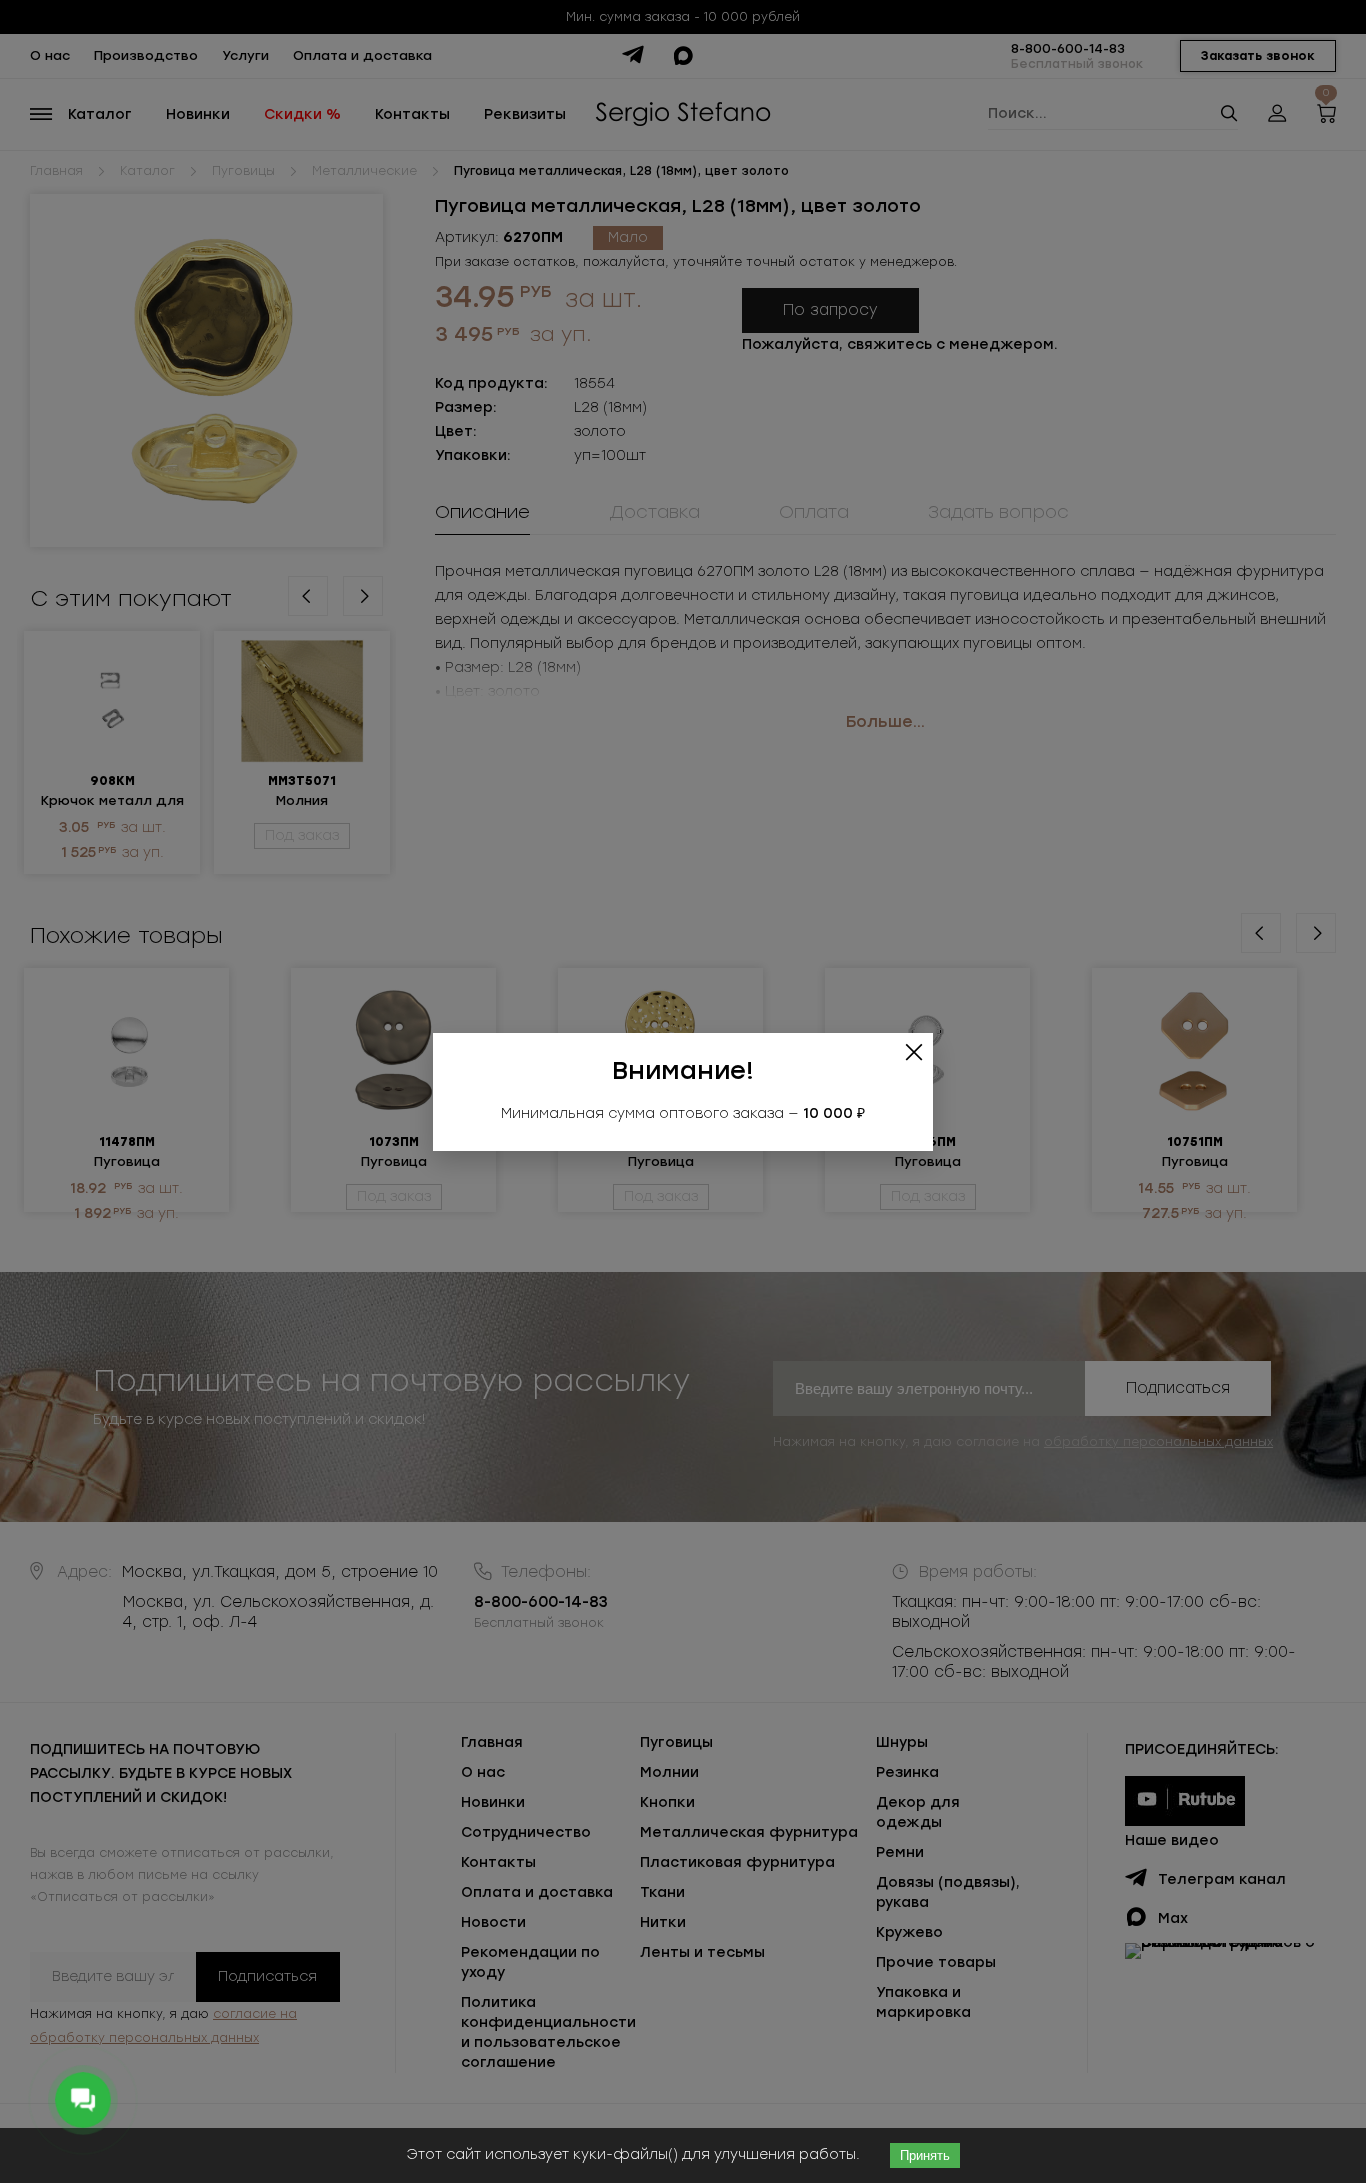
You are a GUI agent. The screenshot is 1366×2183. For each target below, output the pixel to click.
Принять (925, 2155)
